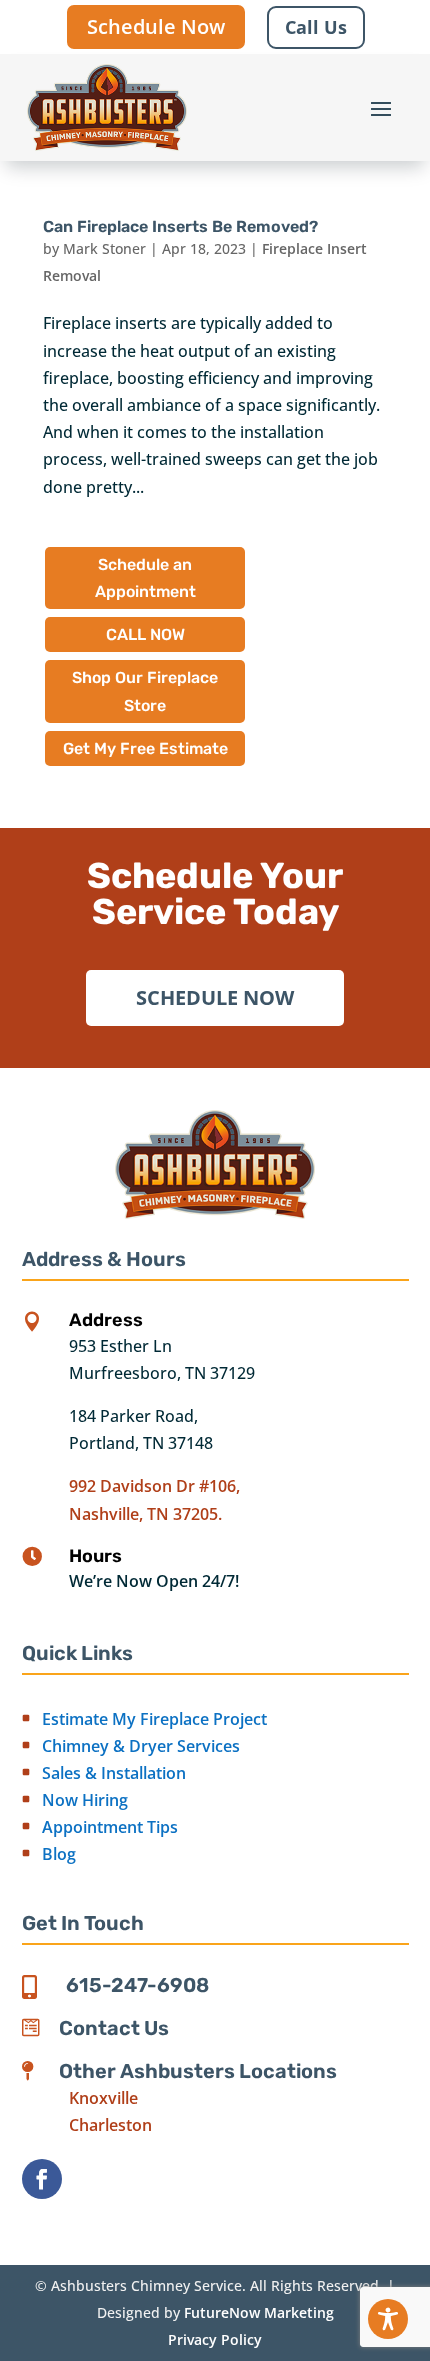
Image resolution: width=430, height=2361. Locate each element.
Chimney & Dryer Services (141, 1746)
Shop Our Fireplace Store (145, 691)
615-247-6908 (137, 1985)
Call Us (316, 27)
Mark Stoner (104, 248)
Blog (59, 1854)
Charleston (110, 2125)
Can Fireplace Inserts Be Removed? (180, 226)
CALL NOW (145, 634)
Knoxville (103, 2098)
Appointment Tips (110, 1827)
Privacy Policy (215, 2339)
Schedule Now (156, 26)
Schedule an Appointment (145, 578)
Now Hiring (85, 1800)
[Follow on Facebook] (42, 2179)
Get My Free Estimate (145, 748)
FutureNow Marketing (259, 2312)
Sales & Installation (114, 1773)
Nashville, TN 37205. (145, 1514)
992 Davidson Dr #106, (154, 1486)
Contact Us (114, 2028)
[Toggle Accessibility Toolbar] (388, 2319)
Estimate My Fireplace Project (154, 1719)
